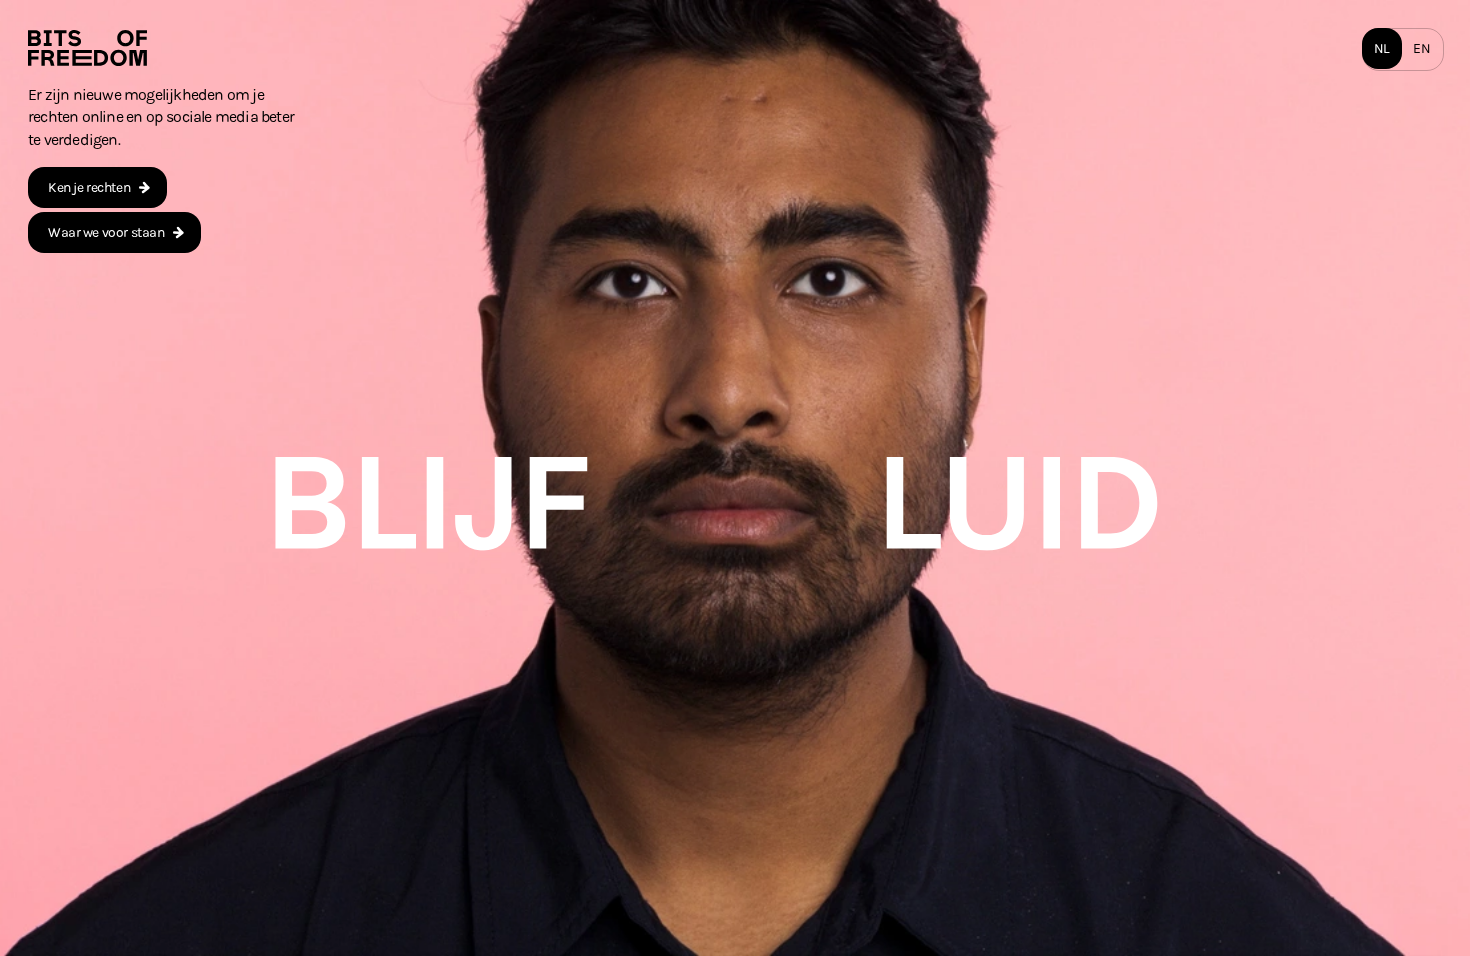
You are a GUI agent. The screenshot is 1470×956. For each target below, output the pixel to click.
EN (1421, 48)
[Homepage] (87, 48)
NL (1382, 48)
